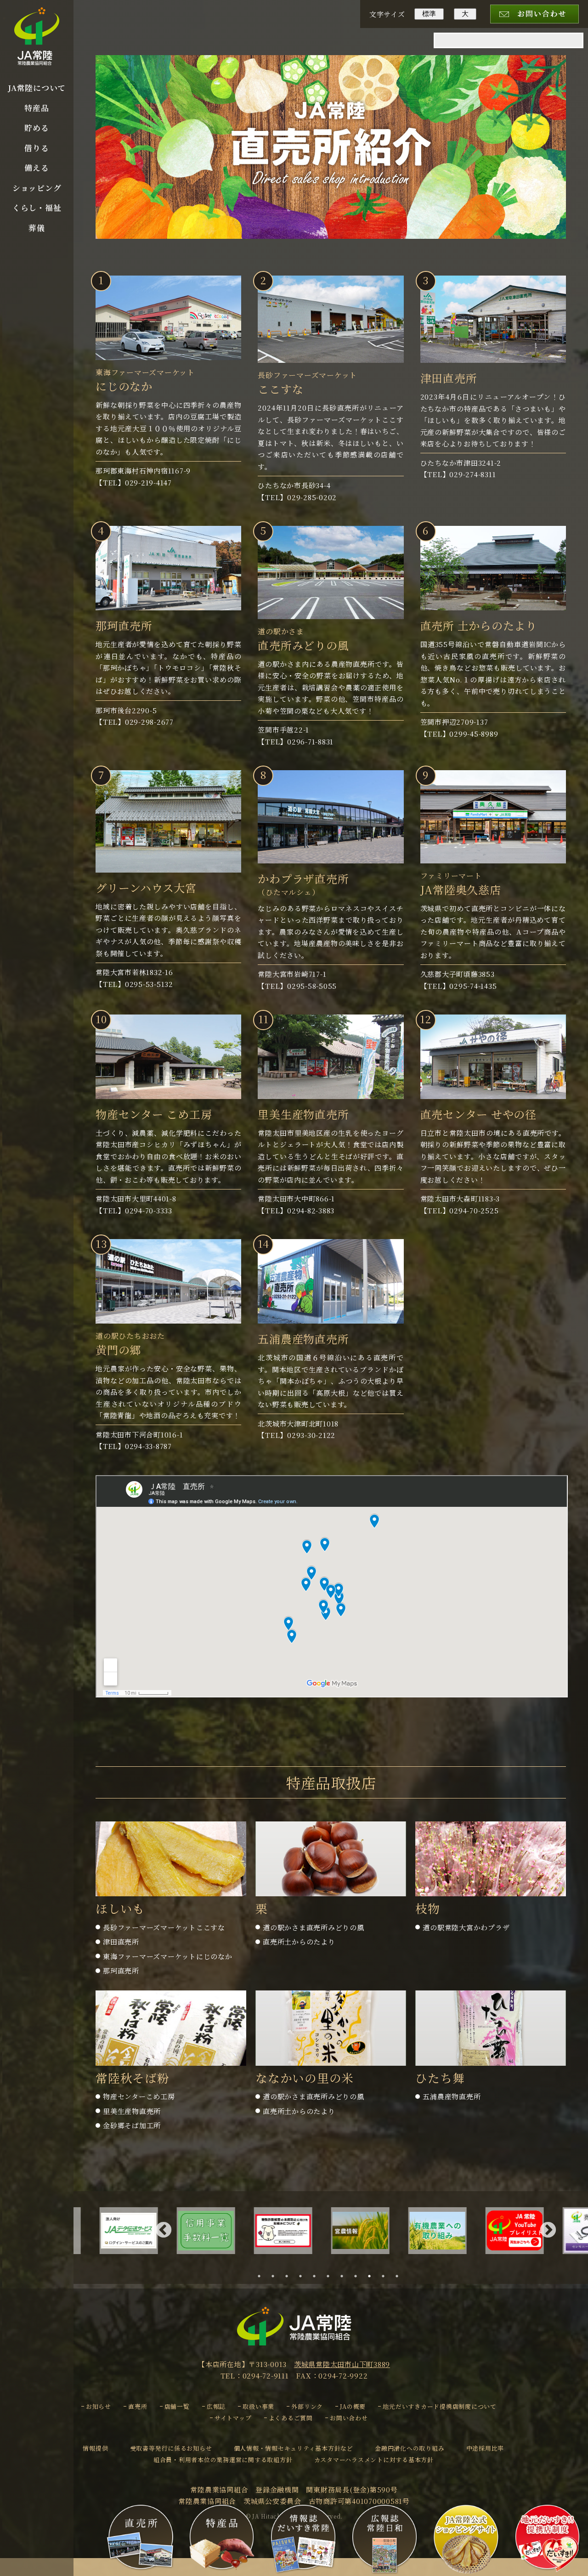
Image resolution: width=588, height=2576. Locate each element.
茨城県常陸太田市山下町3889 (342, 2364)
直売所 (138, 2406)
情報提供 (95, 2448)
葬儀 (37, 228)
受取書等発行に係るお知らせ (171, 2448)
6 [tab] (331, 2276)
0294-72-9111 (266, 2376)
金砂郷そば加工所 (132, 2125)
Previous (164, 2231)
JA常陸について (37, 88)
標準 (429, 14)
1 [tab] (262, 2276)
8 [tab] (358, 2276)
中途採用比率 (485, 2448)
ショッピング (37, 188)
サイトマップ (233, 2418)
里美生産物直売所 (132, 2111)
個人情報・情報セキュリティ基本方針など (294, 2448)
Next (548, 2231)
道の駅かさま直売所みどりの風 (314, 1927)
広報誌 (216, 2406)
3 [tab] (289, 2276)
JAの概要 (353, 2406)
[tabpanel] (294, 2231)
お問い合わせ (349, 2418)
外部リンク (307, 2406)
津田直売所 (121, 1942)
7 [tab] (345, 2276)
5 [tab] (317, 2276)
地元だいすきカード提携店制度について (440, 2406)
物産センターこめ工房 (139, 2096)
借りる (37, 148)
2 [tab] (276, 2276)
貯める (37, 128)
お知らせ (99, 2406)
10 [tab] (387, 2276)
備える (37, 168)
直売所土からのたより (299, 1942)
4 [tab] (303, 2276)
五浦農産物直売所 (452, 2096)
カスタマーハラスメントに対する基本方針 (374, 2460)
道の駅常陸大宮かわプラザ (466, 1927)
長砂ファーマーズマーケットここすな (164, 1927)
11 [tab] (401, 2276)
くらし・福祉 (37, 208)
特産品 (37, 108)
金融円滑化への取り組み (410, 2448)
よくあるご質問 (291, 2418)
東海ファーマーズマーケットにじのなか (168, 1956)
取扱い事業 (258, 2406)
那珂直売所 (121, 1970)
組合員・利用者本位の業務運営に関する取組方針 (223, 2460)
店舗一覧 (177, 2406)
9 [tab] (372, 2276)
